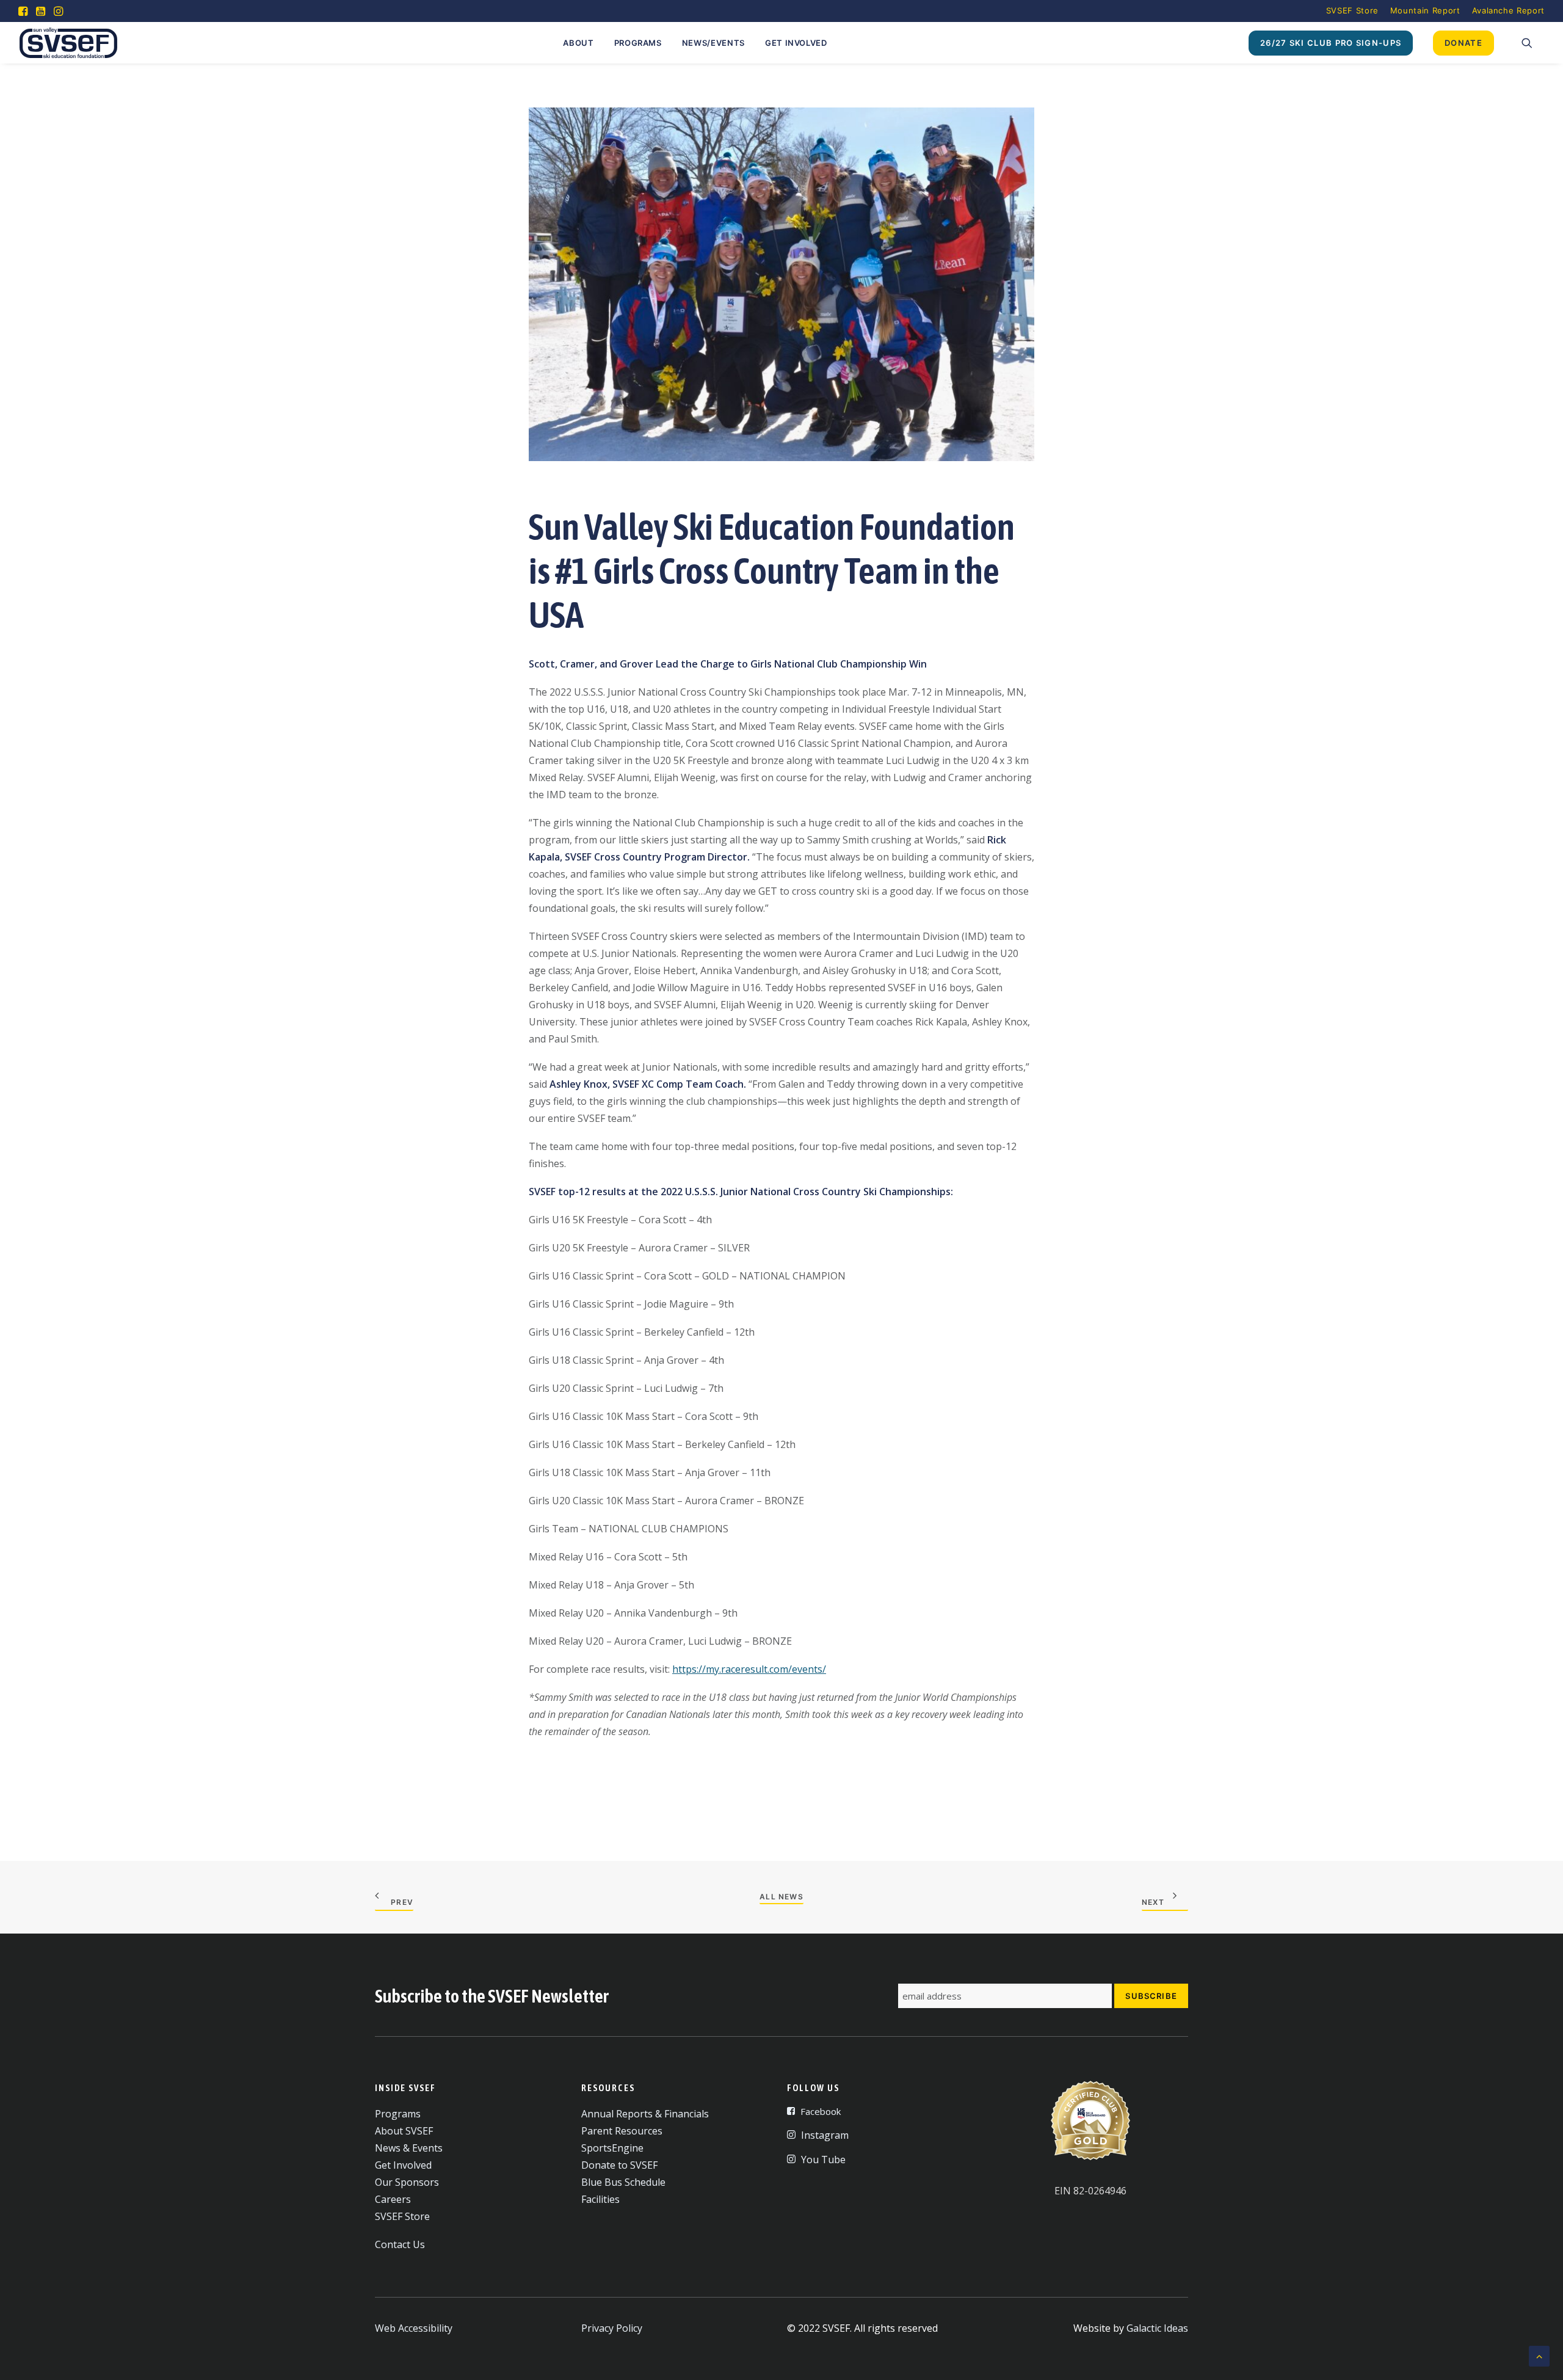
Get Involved (796, 43)
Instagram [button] (825, 2135)
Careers (393, 2199)
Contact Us (400, 2244)
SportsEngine (612, 2148)
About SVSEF (404, 2131)
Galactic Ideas (1157, 2328)
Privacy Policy (612, 2328)
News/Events (713, 43)
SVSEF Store (1352, 10)
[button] (23, 11)
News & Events (409, 2148)
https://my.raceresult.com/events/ (749, 1669)
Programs (638, 43)
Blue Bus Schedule (623, 2182)
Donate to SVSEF (619, 2165)
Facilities (600, 2199)
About (578, 43)
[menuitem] (1352, 10)
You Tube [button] (823, 2160)
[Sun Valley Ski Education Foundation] (68, 43)
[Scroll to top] (1539, 2355)
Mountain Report (1425, 10)
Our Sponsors (407, 2182)
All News (781, 1897)
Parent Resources (622, 2131)
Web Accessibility (414, 2328)
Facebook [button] (821, 2111)
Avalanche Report (1508, 10)
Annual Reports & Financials (645, 2114)
